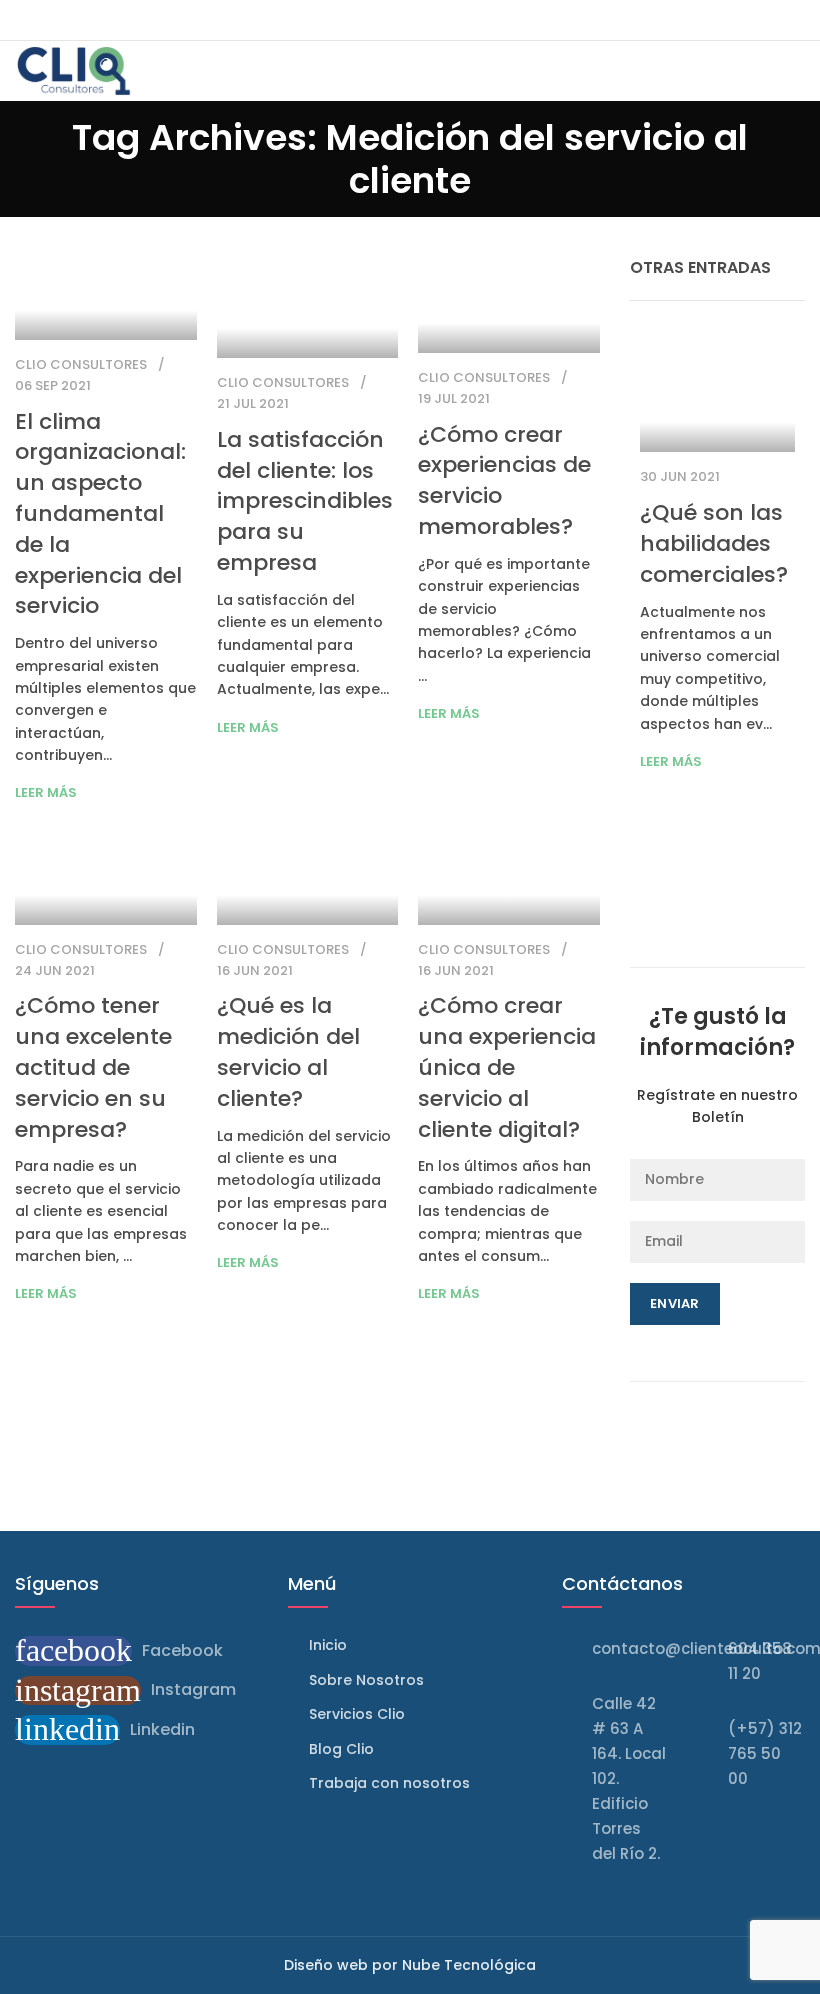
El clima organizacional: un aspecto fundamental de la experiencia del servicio (100, 514)
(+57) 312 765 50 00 (765, 1753)
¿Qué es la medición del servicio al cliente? (288, 1051)
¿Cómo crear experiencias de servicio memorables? (504, 480)
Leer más (46, 792)
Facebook (182, 1650)
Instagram (193, 1689)
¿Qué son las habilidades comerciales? (714, 543)
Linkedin (162, 1729)
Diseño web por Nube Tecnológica (410, 1965)
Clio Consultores (81, 364)
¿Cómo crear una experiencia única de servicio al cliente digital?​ (507, 1067)
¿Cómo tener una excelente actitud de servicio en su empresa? (93, 1067)
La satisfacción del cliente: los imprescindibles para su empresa (305, 501)
